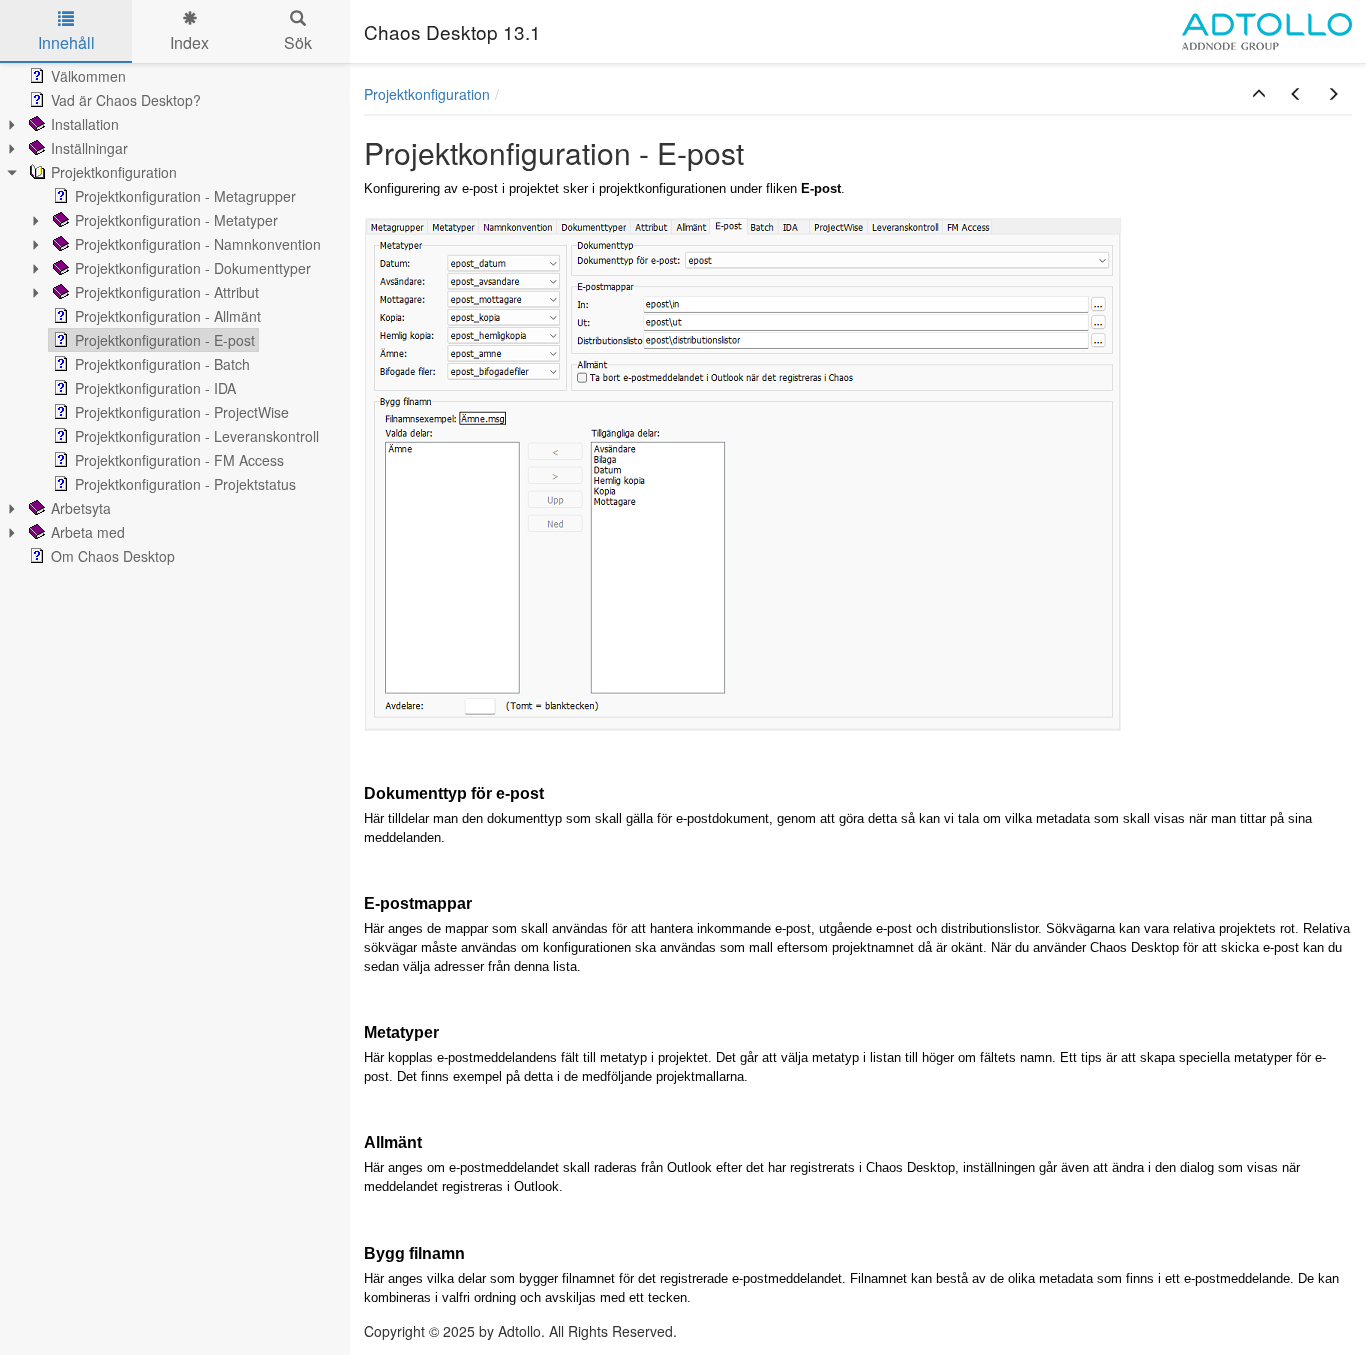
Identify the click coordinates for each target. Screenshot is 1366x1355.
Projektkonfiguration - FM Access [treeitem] (179, 460)
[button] (1259, 94)
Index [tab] (189, 42)
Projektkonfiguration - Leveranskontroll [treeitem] (197, 436)
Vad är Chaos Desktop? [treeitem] (126, 100)
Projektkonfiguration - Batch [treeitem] (162, 364)
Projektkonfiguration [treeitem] (114, 172)
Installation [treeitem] (85, 124)
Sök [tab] (298, 42)
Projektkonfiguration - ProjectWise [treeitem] (182, 412)
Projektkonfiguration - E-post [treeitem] (165, 340)
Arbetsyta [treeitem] (81, 508)
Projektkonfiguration (427, 94)
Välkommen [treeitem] (88, 76)
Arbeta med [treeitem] (88, 532)
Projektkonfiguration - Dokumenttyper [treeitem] (193, 268)
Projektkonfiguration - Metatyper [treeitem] (176, 220)
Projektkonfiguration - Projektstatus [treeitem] (185, 484)
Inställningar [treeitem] (89, 148)
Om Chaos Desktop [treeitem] (113, 556)
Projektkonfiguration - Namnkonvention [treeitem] (198, 244)
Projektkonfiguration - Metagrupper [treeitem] (185, 196)
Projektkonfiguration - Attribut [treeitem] (167, 292)
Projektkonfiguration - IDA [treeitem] (155, 388)
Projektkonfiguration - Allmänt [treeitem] (168, 316)
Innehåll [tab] (66, 42)
